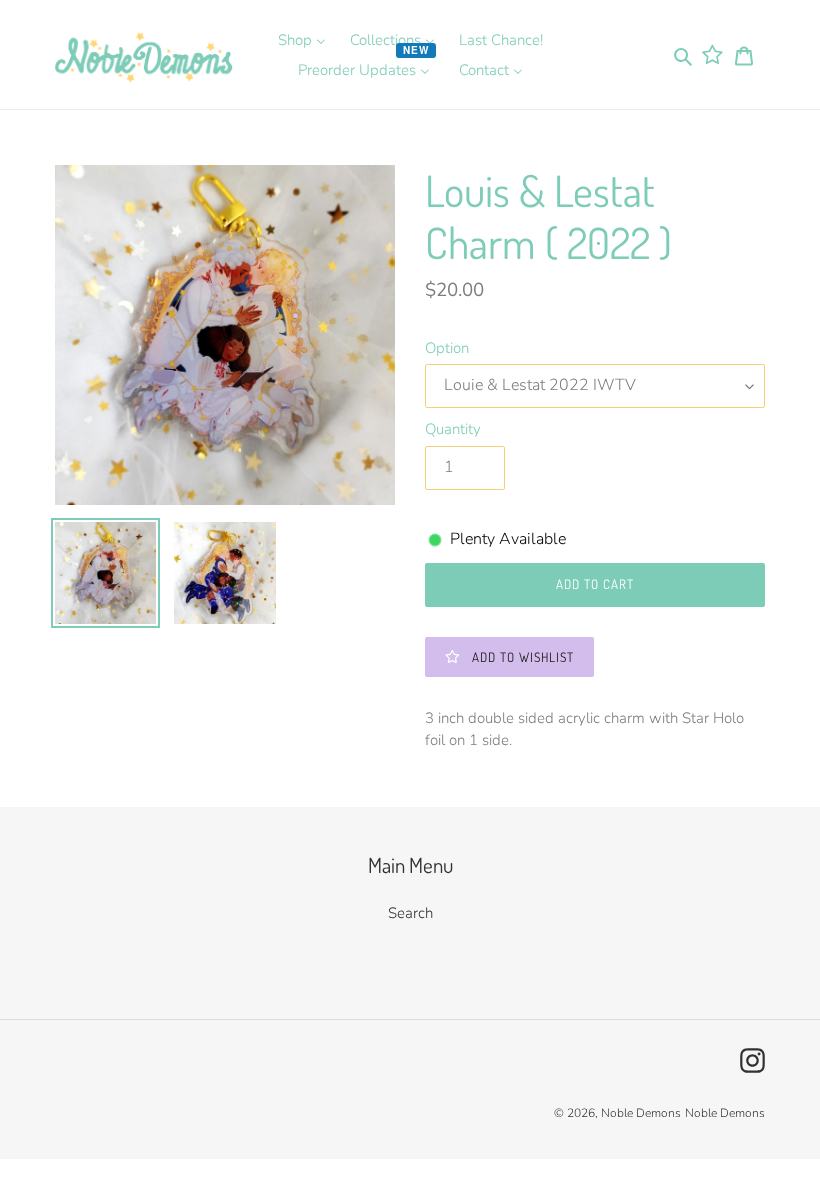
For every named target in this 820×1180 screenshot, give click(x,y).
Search (410, 913)
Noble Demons (641, 1113)
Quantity (453, 429)
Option (447, 348)
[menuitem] (302, 40)
